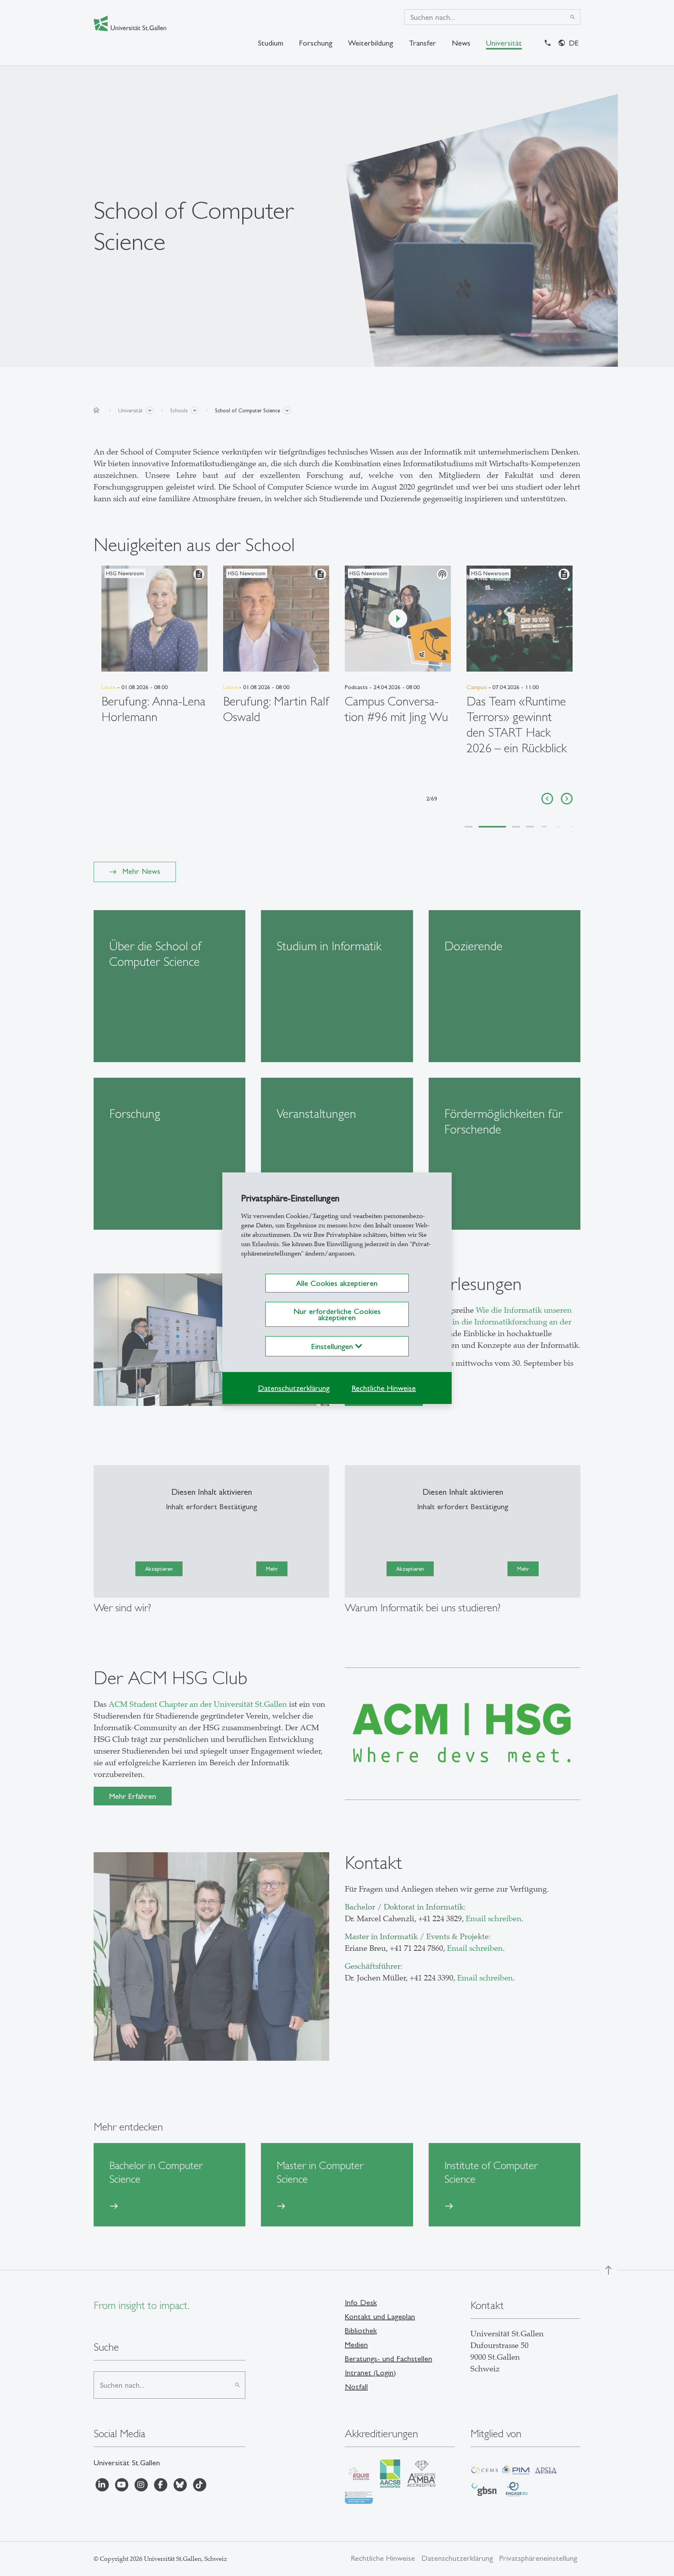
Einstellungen (333, 1346)
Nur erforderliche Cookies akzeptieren (337, 1314)
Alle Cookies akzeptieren (337, 1283)
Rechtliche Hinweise (384, 1388)
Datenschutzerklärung (294, 1388)
